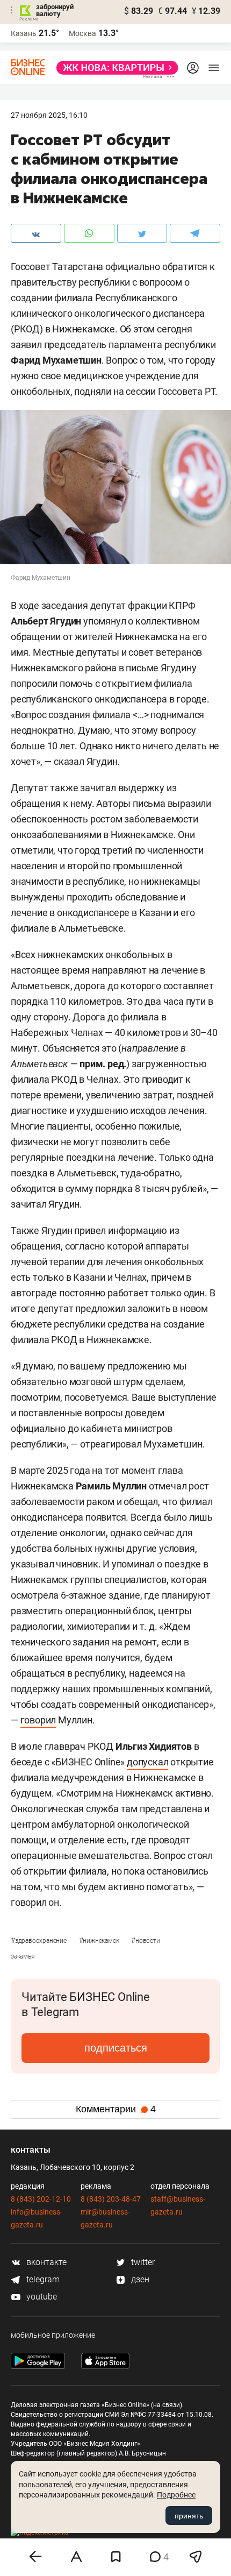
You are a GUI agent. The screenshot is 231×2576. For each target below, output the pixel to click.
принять (189, 2516)
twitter (142, 2262)
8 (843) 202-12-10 (41, 2199)
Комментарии (116, 2109)
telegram (42, 2279)
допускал (147, 1762)
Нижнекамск (100, 1941)
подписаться (116, 2048)
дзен (139, 2279)
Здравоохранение (39, 1941)
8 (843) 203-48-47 (111, 2199)
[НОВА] (114, 68)
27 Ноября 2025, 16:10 (49, 115)
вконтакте (45, 2262)
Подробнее (176, 2495)
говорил (38, 1720)
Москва (82, 33)
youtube (41, 2297)
